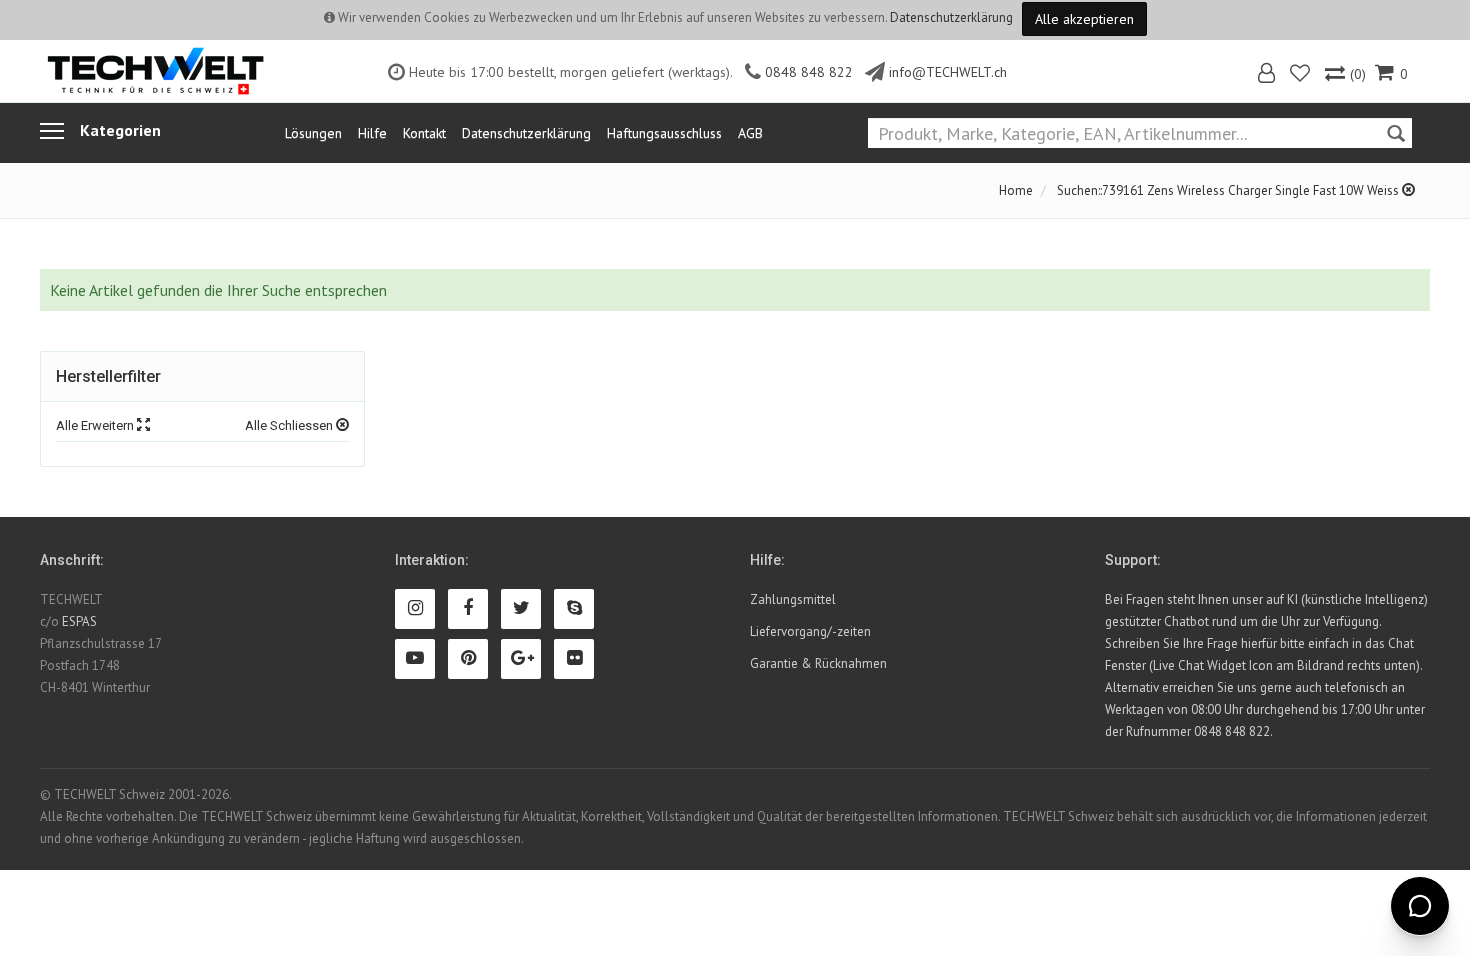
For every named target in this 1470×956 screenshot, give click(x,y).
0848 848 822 (809, 72)
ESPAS (79, 621)
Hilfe (372, 133)
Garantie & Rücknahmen (818, 663)
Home (1016, 190)
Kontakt (424, 133)
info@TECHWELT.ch (948, 72)
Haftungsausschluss (664, 133)
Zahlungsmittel (793, 599)
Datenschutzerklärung (951, 17)
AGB (750, 133)
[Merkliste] (1301, 75)
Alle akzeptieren (1084, 19)
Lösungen (313, 133)
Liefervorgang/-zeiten (810, 631)
